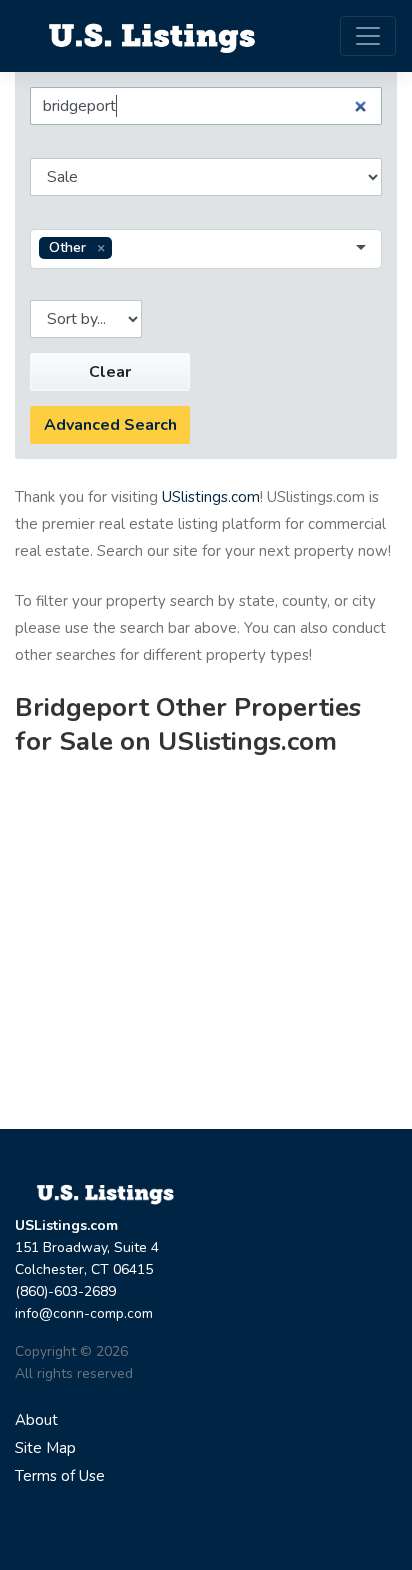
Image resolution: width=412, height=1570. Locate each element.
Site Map (45, 1448)
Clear (110, 372)
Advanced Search (110, 425)
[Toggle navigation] (368, 36)
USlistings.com (211, 497)
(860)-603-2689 (65, 1291)
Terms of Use (60, 1476)
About (36, 1420)
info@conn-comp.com (84, 1313)
